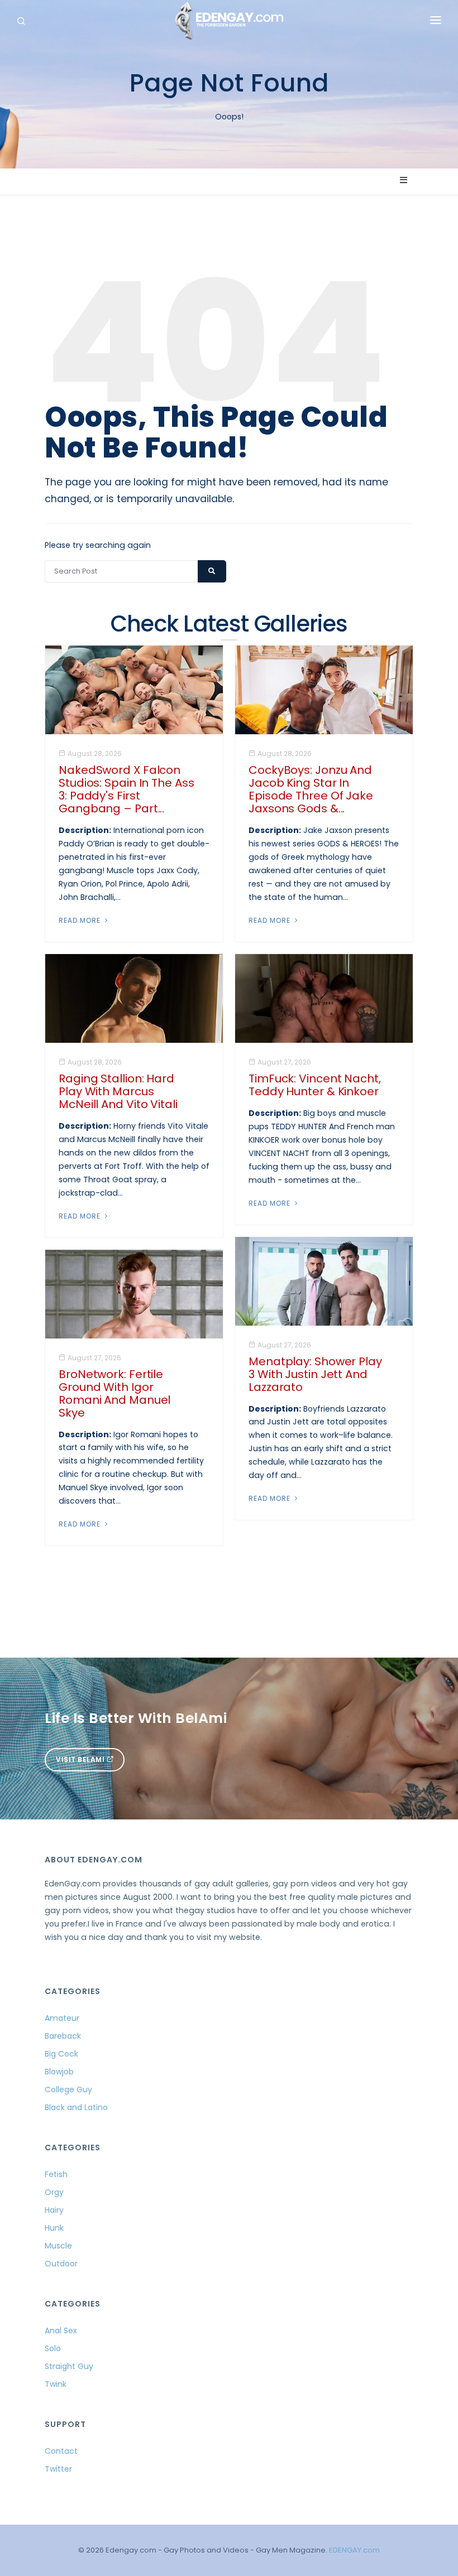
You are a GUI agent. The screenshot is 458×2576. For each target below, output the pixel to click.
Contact (61, 2451)
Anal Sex (61, 2331)
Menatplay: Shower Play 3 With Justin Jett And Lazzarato (315, 1374)
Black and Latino (76, 2107)
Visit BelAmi (81, 1759)
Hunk (54, 2228)
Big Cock (61, 2054)
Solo (53, 2348)
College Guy (68, 2089)
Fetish (56, 2174)
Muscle (58, 2246)
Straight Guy (69, 2366)
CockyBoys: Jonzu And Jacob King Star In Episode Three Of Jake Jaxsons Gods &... (311, 789)
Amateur (62, 2018)
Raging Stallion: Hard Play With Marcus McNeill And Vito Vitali (118, 1091)
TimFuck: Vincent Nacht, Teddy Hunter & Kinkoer (315, 1085)
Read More (81, 920)
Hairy (54, 2210)
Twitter (58, 2469)
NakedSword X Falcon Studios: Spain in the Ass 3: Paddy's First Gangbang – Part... (127, 789)
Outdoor (61, 2264)
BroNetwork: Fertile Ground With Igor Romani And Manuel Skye (115, 1393)
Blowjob (59, 2072)
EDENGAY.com (354, 2550)
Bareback (63, 2036)
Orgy (54, 2192)
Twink (56, 2384)
